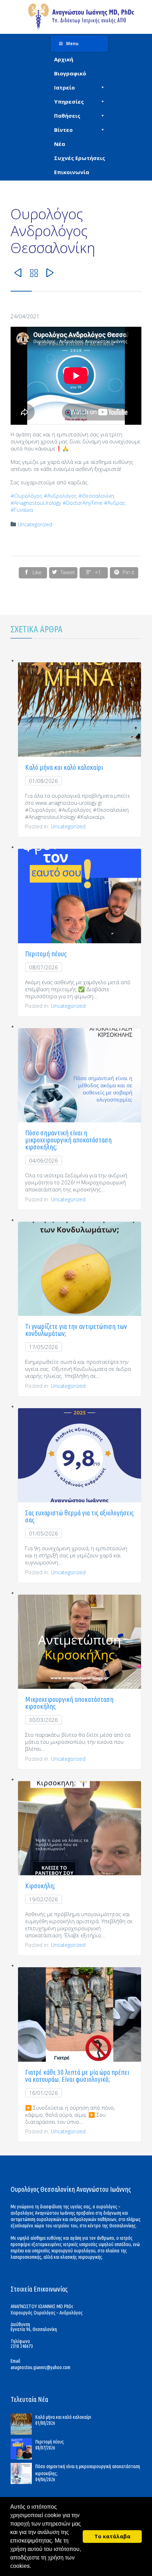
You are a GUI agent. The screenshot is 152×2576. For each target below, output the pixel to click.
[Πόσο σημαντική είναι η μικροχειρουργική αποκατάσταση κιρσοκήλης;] (23, 2473)
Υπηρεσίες (69, 102)
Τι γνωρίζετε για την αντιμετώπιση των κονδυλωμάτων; (76, 1330)
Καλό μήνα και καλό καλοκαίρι (64, 767)
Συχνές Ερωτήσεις (80, 158)
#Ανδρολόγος (60, 496)
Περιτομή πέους (46, 954)
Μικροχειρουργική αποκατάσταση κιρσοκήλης (69, 1703)
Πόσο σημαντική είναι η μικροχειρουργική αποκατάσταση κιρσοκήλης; (68, 1140)
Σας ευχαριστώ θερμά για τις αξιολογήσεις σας (79, 1516)
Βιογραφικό (70, 73)
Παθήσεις (67, 116)
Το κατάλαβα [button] (112, 2536)
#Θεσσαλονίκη (96, 496)
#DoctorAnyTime (83, 503)
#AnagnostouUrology (36, 503)
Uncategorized (35, 524)
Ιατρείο (65, 87)
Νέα (60, 144)
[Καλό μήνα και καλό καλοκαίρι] (23, 2424)
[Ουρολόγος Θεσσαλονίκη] (81, 17)
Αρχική (64, 59)
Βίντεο (63, 130)
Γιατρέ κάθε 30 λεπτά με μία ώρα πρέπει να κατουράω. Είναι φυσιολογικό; (77, 2076)
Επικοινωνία (72, 172)
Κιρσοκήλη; (40, 1886)
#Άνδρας (115, 503)
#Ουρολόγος (27, 496)
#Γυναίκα (22, 510)
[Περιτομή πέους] (23, 2449)
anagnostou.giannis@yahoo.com (40, 2367)
